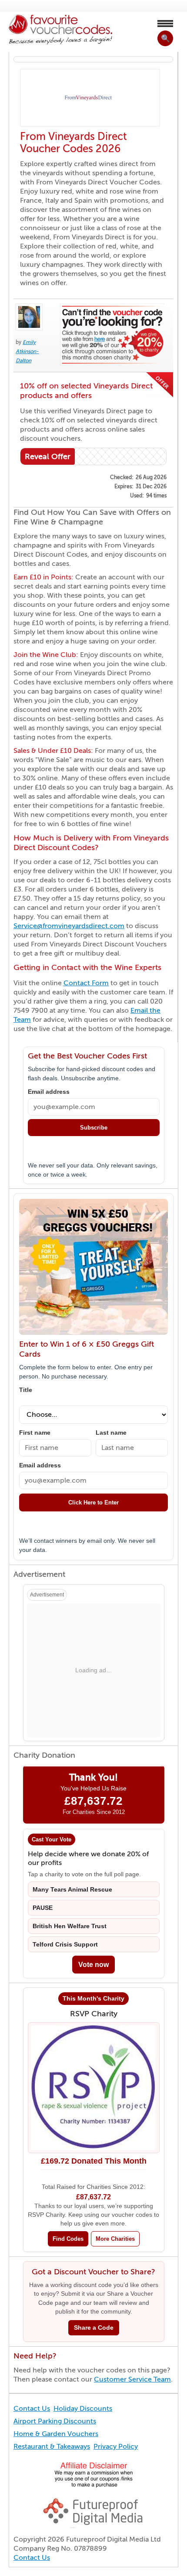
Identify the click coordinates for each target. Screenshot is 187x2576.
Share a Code (94, 2328)
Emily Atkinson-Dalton (27, 351)
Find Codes (68, 2239)
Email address (49, 1092)
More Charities (115, 2239)
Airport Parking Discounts (55, 2421)
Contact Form (86, 983)
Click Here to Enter (93, 1502)
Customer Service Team (132, 2379)
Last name (111, 1433)
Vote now (93, 1965)
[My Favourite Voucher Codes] (60, 30)
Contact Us (32, 2409)
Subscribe (94, 1128)
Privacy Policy (116, 2447)
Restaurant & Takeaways (52, 2447)
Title (26, 1390)
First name (35, 1433)
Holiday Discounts (83, 2409)
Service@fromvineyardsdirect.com (69, 926)
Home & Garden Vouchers (56, 2434)
